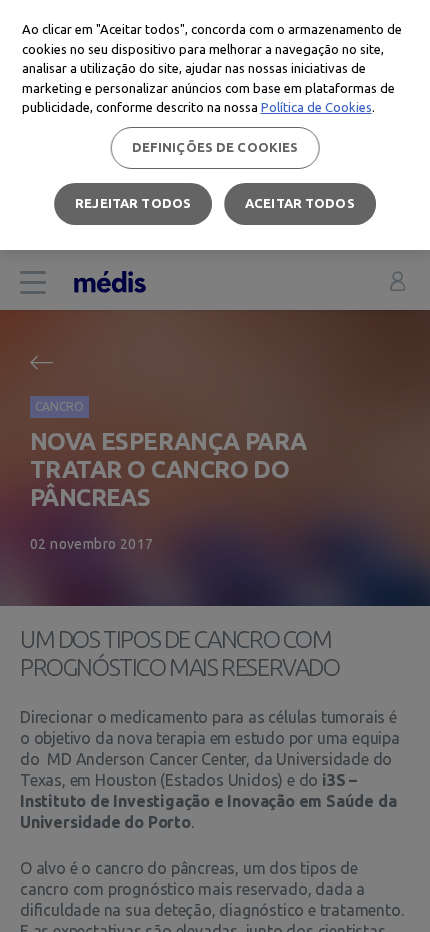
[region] (215, 125)
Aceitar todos (300, 203)
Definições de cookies (215, 147)
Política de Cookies (316, 107)
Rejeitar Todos (133, 203)
